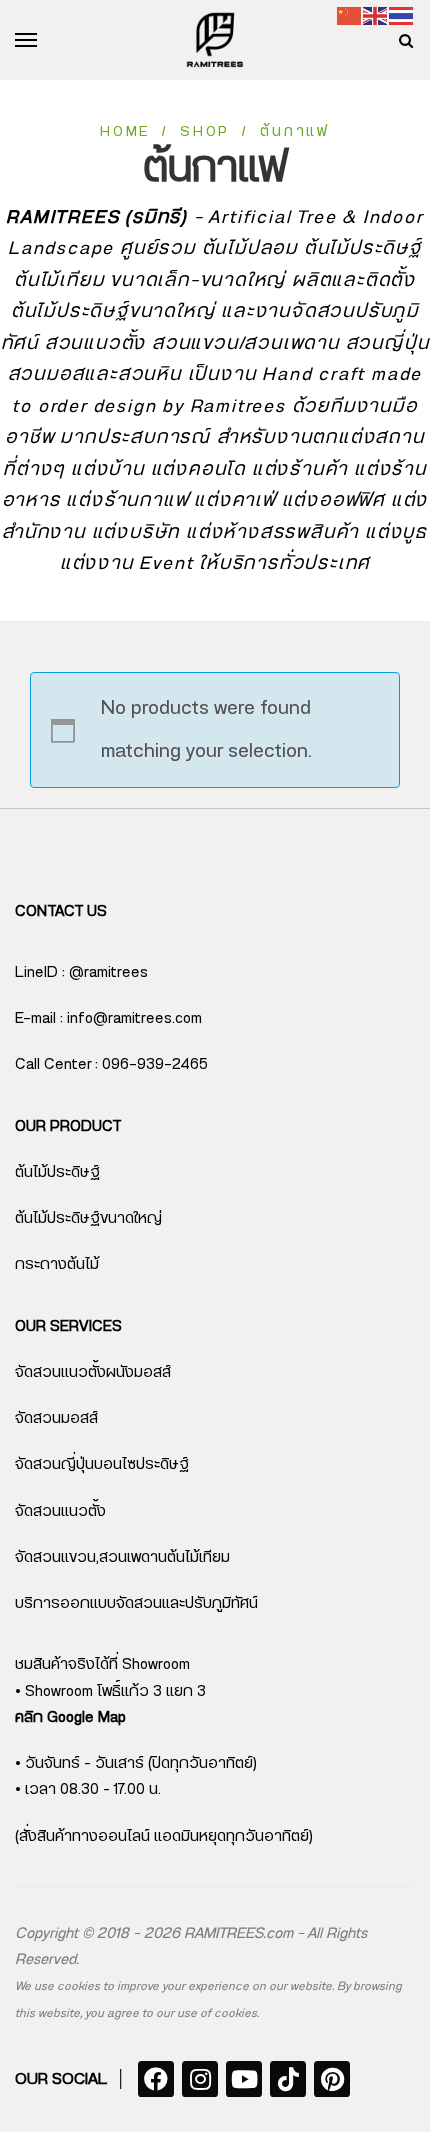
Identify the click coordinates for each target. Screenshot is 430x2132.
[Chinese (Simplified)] (350, 15)
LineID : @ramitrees (81, 972)
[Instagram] (200, 2079)
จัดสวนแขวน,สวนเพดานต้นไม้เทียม (122, 1557)
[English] (376, 15)
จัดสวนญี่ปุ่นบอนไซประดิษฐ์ (102, 1464)
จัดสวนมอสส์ (56, 1418)
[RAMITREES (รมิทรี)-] (215, 40)
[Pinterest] (332, 2079)
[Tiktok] (288, 2079)
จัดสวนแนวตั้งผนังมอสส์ (93, 1372)
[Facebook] (156, 2079)
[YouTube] (244, 2079)
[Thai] (402, 15)
